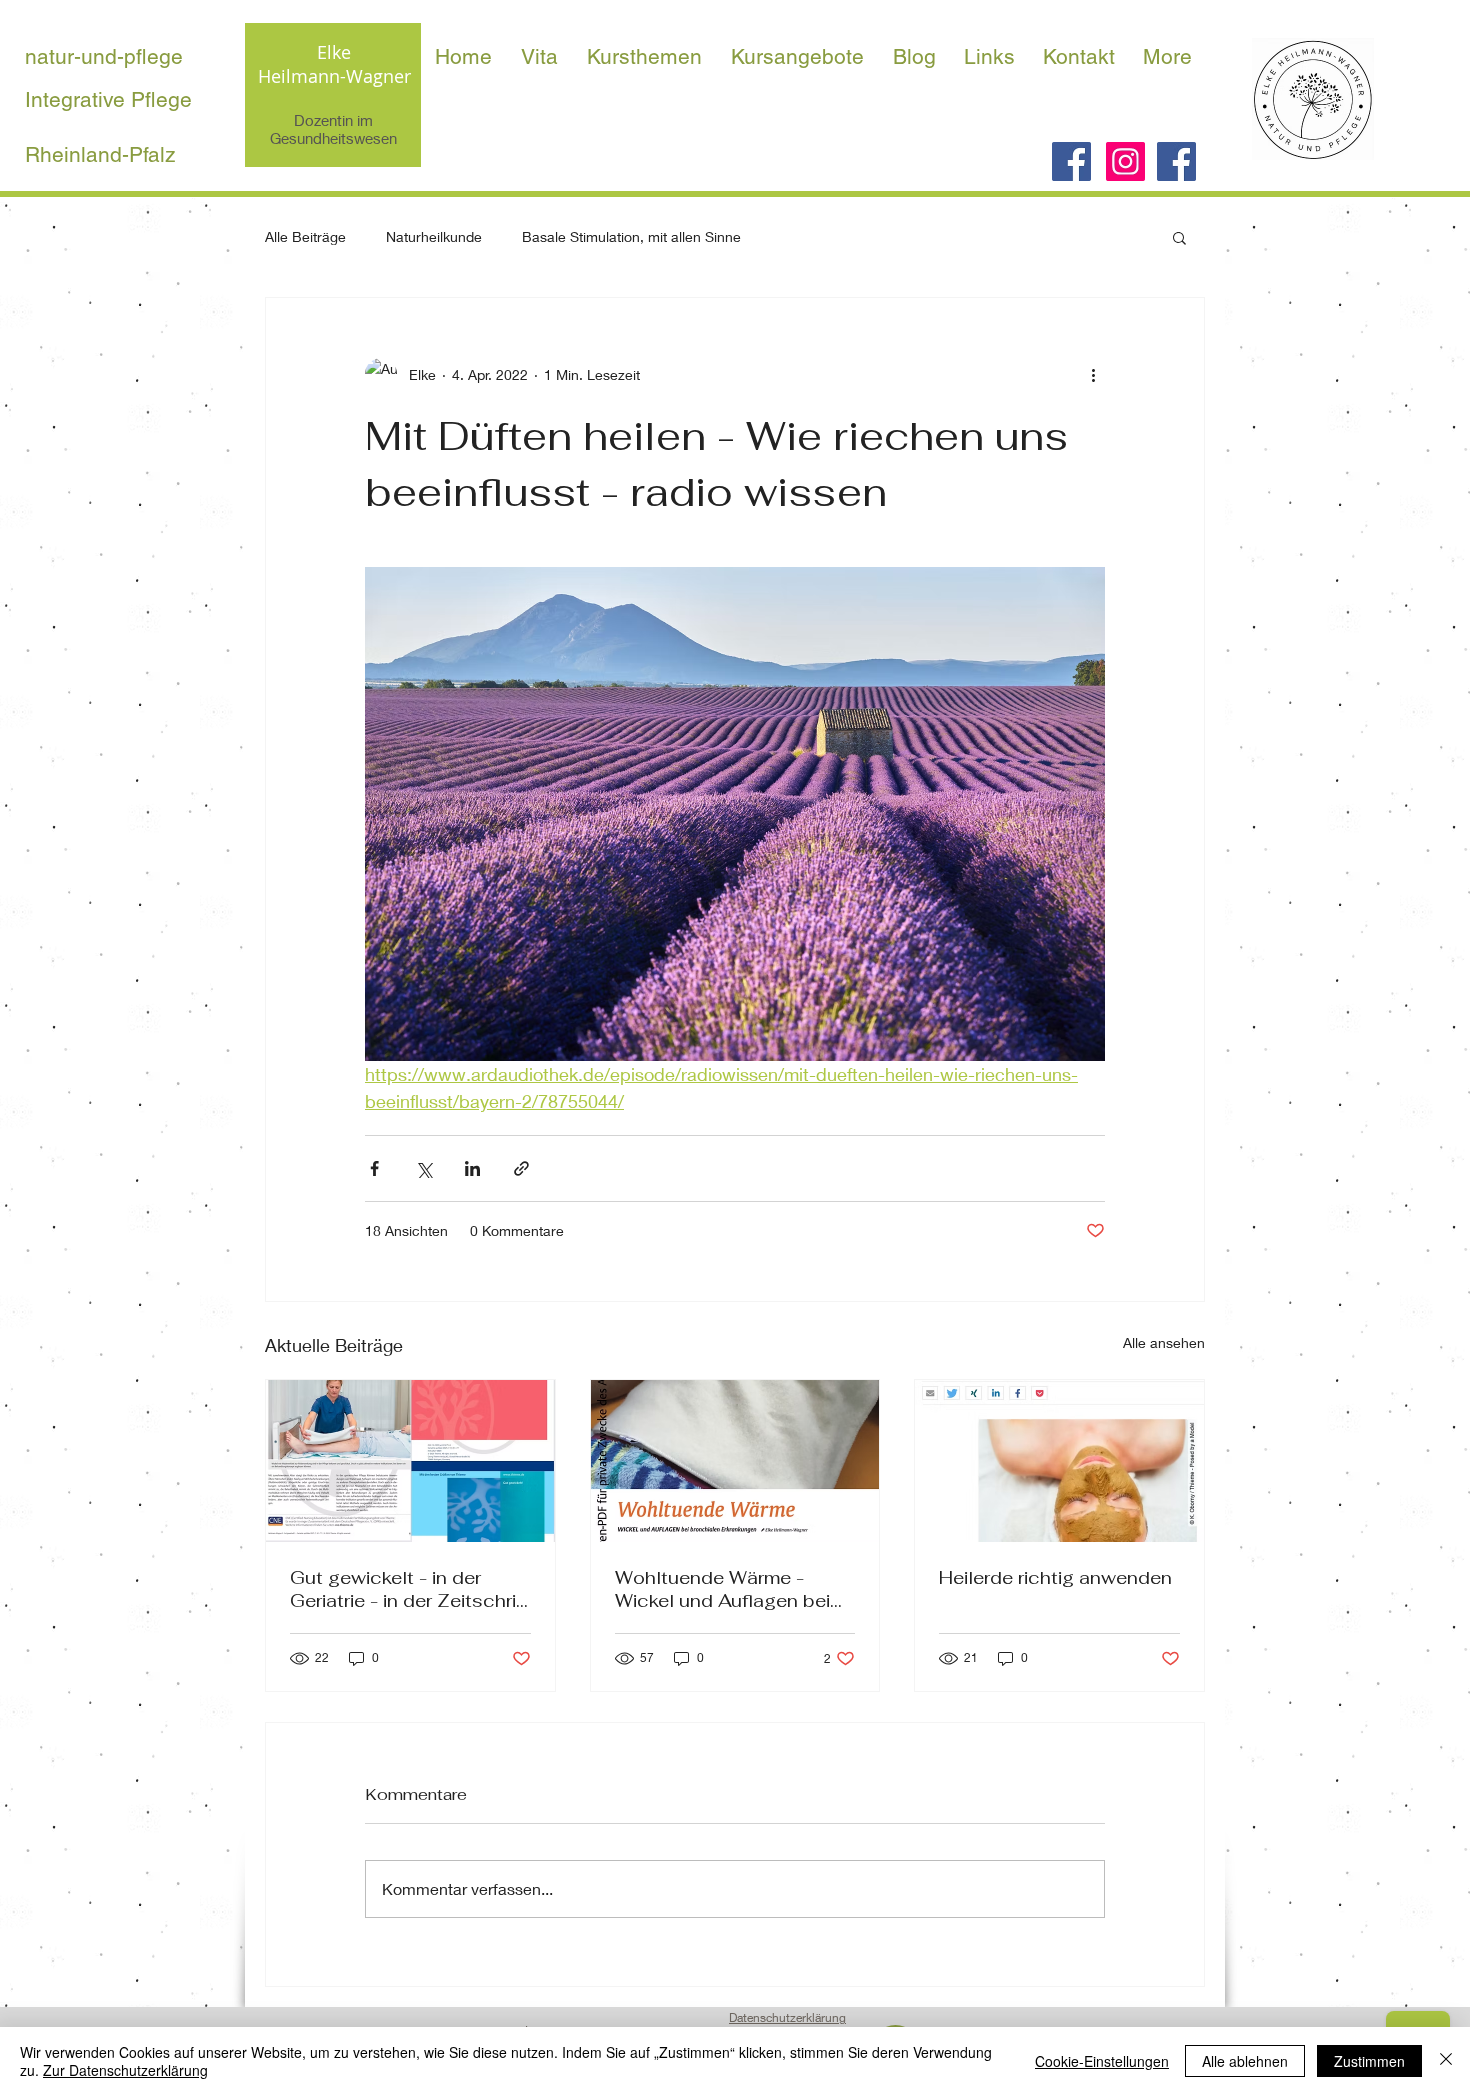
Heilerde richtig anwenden (1055, 1577)
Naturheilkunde (434, 236)
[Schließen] (1446, 2061)
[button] (1179, 237)
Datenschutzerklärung (787, 2017)
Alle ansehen (1164, 1342)
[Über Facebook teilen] (374, 1168)
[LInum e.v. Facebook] (1176, 161)
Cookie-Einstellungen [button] (1102, 2061)
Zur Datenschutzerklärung (125, 2070)
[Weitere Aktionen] (1093, 374)
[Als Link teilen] (521, 1168)
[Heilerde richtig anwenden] (1059, 1461)
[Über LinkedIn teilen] (472, 1168)
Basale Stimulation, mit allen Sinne (631, 236)
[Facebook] (1071, 161)
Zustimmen (1369, 2061)
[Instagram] (1125, 161)
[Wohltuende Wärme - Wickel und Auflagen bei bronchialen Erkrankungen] (735, 1461)
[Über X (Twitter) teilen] (423, 1168)
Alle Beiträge (305, 236)
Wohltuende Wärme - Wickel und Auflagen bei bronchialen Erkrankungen (731, 1589)
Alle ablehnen (1245, 2061)
